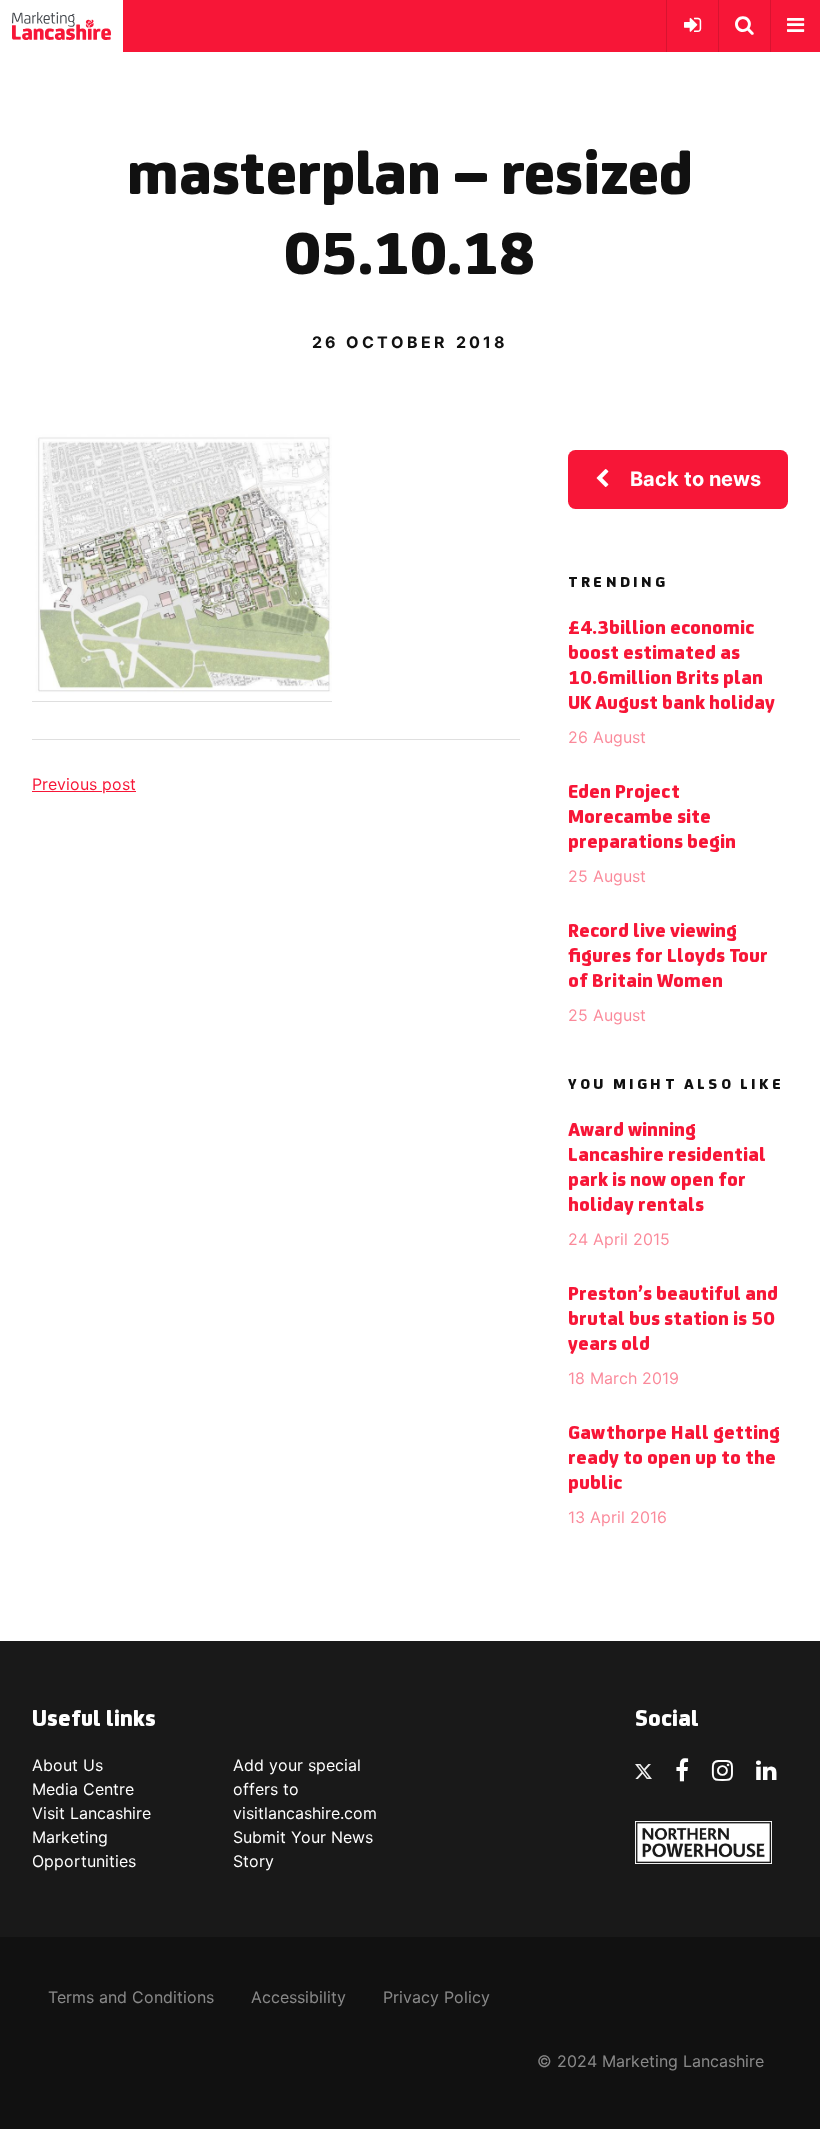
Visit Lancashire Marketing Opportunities (91, 1837)
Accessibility (298, 1997)
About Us (67, 1765)
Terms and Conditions (131, 1997)
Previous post (84, 784)
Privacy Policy (436, 1997)
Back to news (695, 479)
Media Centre (83, 1789)
